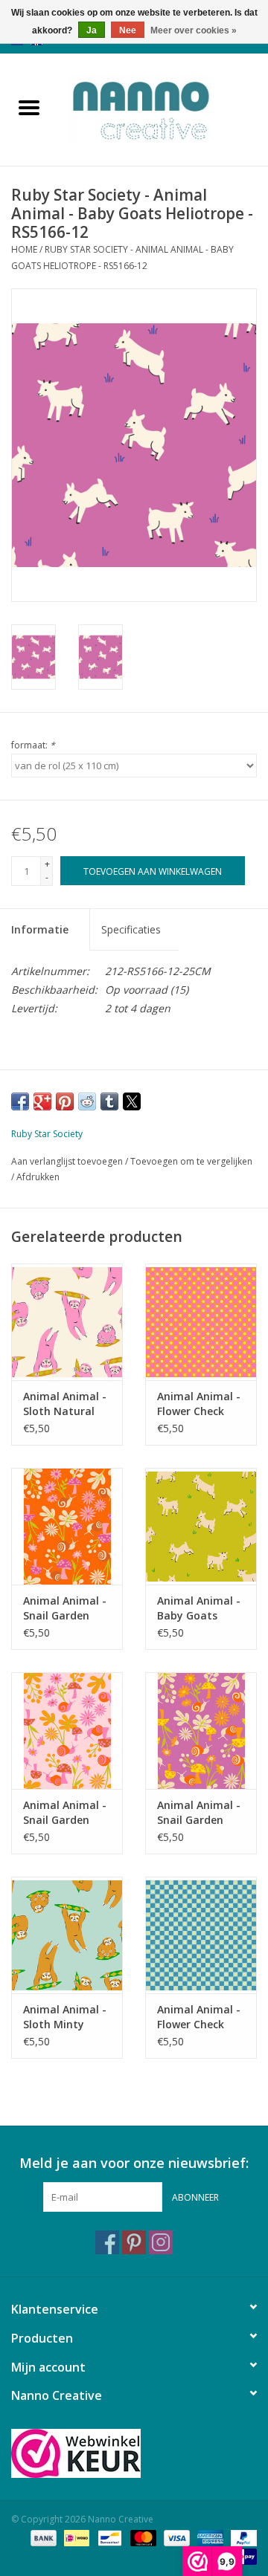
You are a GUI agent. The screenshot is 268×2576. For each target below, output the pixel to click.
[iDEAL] (75, 2537)
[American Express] (209, 2537)
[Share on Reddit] (87, 1101)
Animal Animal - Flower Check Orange (199, 1404)
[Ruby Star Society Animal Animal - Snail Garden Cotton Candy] (67, 1731)
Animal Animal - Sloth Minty (65, 2017)
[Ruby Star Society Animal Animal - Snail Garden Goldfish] (67, 1526)
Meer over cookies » (194, 30)
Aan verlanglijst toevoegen (68, 1161)
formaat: (33, 745)
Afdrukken (38, 1177)
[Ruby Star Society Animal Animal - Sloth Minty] (67, 1935)
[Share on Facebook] (20, 1101)
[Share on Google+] (42, 1101)
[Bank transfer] (42, 2537)
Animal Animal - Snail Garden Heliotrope (199, 1813)
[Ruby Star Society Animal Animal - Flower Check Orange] (201, 1322)
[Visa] (175, 2537)
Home (24, 249)
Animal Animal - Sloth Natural (65, 1404)
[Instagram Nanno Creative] (161, 2242)
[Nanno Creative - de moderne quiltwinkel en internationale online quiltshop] (163, 108)
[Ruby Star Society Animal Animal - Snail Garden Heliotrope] (201, 1731)
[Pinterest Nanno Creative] (134, 2242)
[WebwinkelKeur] (134, 2453)
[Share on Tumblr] (109, 1101)
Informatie (40, 929)
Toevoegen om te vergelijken (191, 1161)
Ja (92, 30)
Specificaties (131, 929)
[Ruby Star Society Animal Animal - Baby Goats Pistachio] (201, 1526)
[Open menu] (29, 107)
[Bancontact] (108, 2537)
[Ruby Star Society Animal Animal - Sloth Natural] (67, 1322)
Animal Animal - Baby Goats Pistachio (199, 1608)
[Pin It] (65, 1101)
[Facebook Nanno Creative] (107, 2242)
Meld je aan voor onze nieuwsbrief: (134, 2163)
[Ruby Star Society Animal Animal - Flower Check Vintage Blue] (201, 1935)
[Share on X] (132, 1101)
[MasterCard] (142, 2537)
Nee (128, 30)
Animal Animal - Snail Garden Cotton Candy (65, 1813)
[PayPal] (241, 2537)
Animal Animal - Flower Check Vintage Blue (199, 2017)
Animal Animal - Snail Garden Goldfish (65, 1608)
